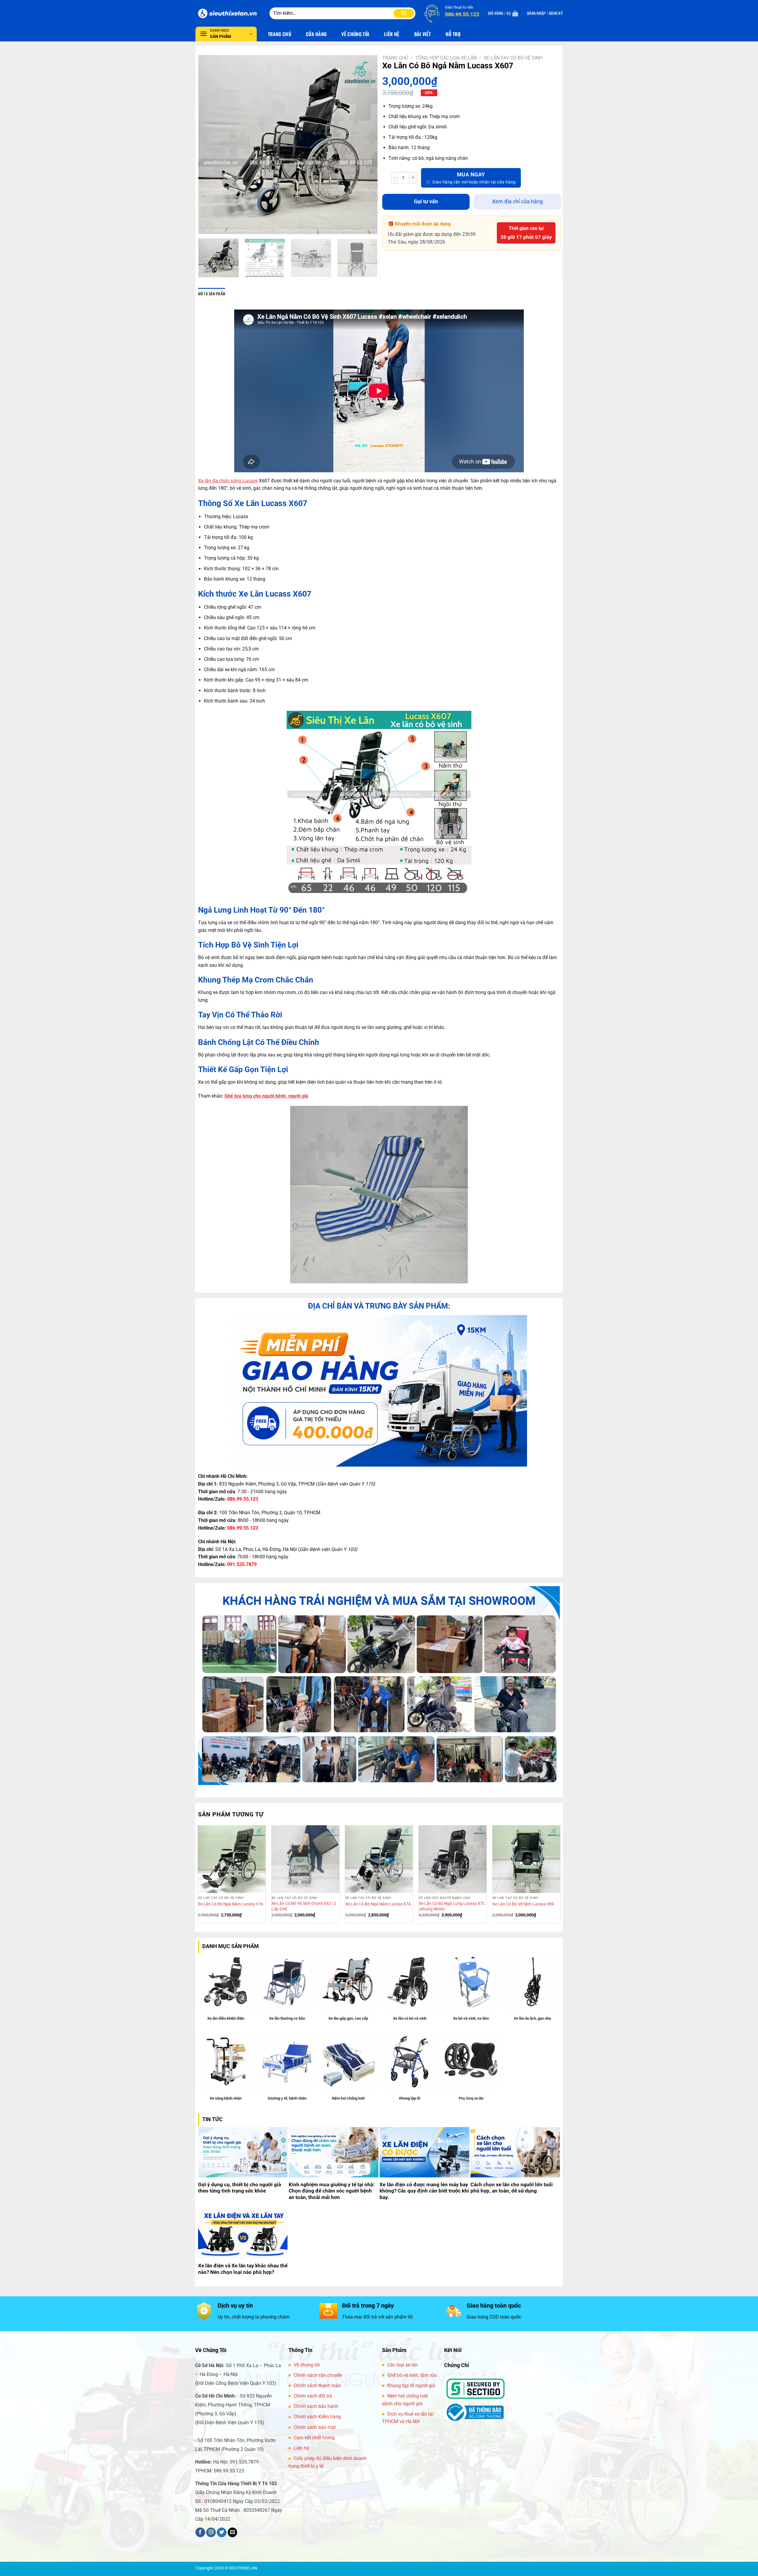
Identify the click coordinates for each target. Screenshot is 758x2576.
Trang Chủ (280, 34)
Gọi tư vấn (426, 201)
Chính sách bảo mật (315, 2427)
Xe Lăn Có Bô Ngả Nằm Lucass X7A (378, 1904)
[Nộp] (404, 13)
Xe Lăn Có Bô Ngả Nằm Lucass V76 (231, 1904)
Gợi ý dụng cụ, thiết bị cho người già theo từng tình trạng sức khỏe (240, 2188)
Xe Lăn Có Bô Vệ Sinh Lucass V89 (523, 1904)
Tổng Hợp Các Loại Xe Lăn (446, 58)
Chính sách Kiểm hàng (317, 2417)
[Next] (367, 145)
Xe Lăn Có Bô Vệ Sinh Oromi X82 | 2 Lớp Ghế (304, 1906)
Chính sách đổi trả (313, 2396)
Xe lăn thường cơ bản (287, 2018)
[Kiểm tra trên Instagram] (211, 2532)
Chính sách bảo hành (316, 2406)
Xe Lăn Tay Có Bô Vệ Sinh (513, 58)
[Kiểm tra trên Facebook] (200, 2532)
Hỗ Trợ (453, 34)
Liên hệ (301, 2448)
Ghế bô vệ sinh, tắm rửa (412, 2375)
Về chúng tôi (307, 2365)
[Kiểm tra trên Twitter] (222, 2532)
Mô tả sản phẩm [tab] (212, 294)
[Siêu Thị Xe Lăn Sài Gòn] (228, 13)
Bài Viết (423, 34)
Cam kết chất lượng (314, 2438)
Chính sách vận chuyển (318, 2375)
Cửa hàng (316, 34)
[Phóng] (206, 227)
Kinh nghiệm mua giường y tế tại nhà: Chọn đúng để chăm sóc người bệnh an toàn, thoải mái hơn (332, 2191)
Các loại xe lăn (403, 2365)
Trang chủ (395, 58)
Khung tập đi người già (411, 2386)
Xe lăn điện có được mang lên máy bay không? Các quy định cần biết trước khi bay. (424, 2191)
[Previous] (209, 145)
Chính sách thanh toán (317, 2386)
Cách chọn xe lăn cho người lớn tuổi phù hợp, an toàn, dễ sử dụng (512, 2188)
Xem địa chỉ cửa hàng (517, 201)
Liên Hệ (392, 34)
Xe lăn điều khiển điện (226, 2018)
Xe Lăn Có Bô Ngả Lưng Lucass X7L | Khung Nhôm (452, 1906)
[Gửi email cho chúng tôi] (233, 2532)
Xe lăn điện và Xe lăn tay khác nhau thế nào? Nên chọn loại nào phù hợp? (243, 2269)
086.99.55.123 (243, 1499)
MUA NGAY (471, 174)
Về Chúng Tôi (355, 34)
